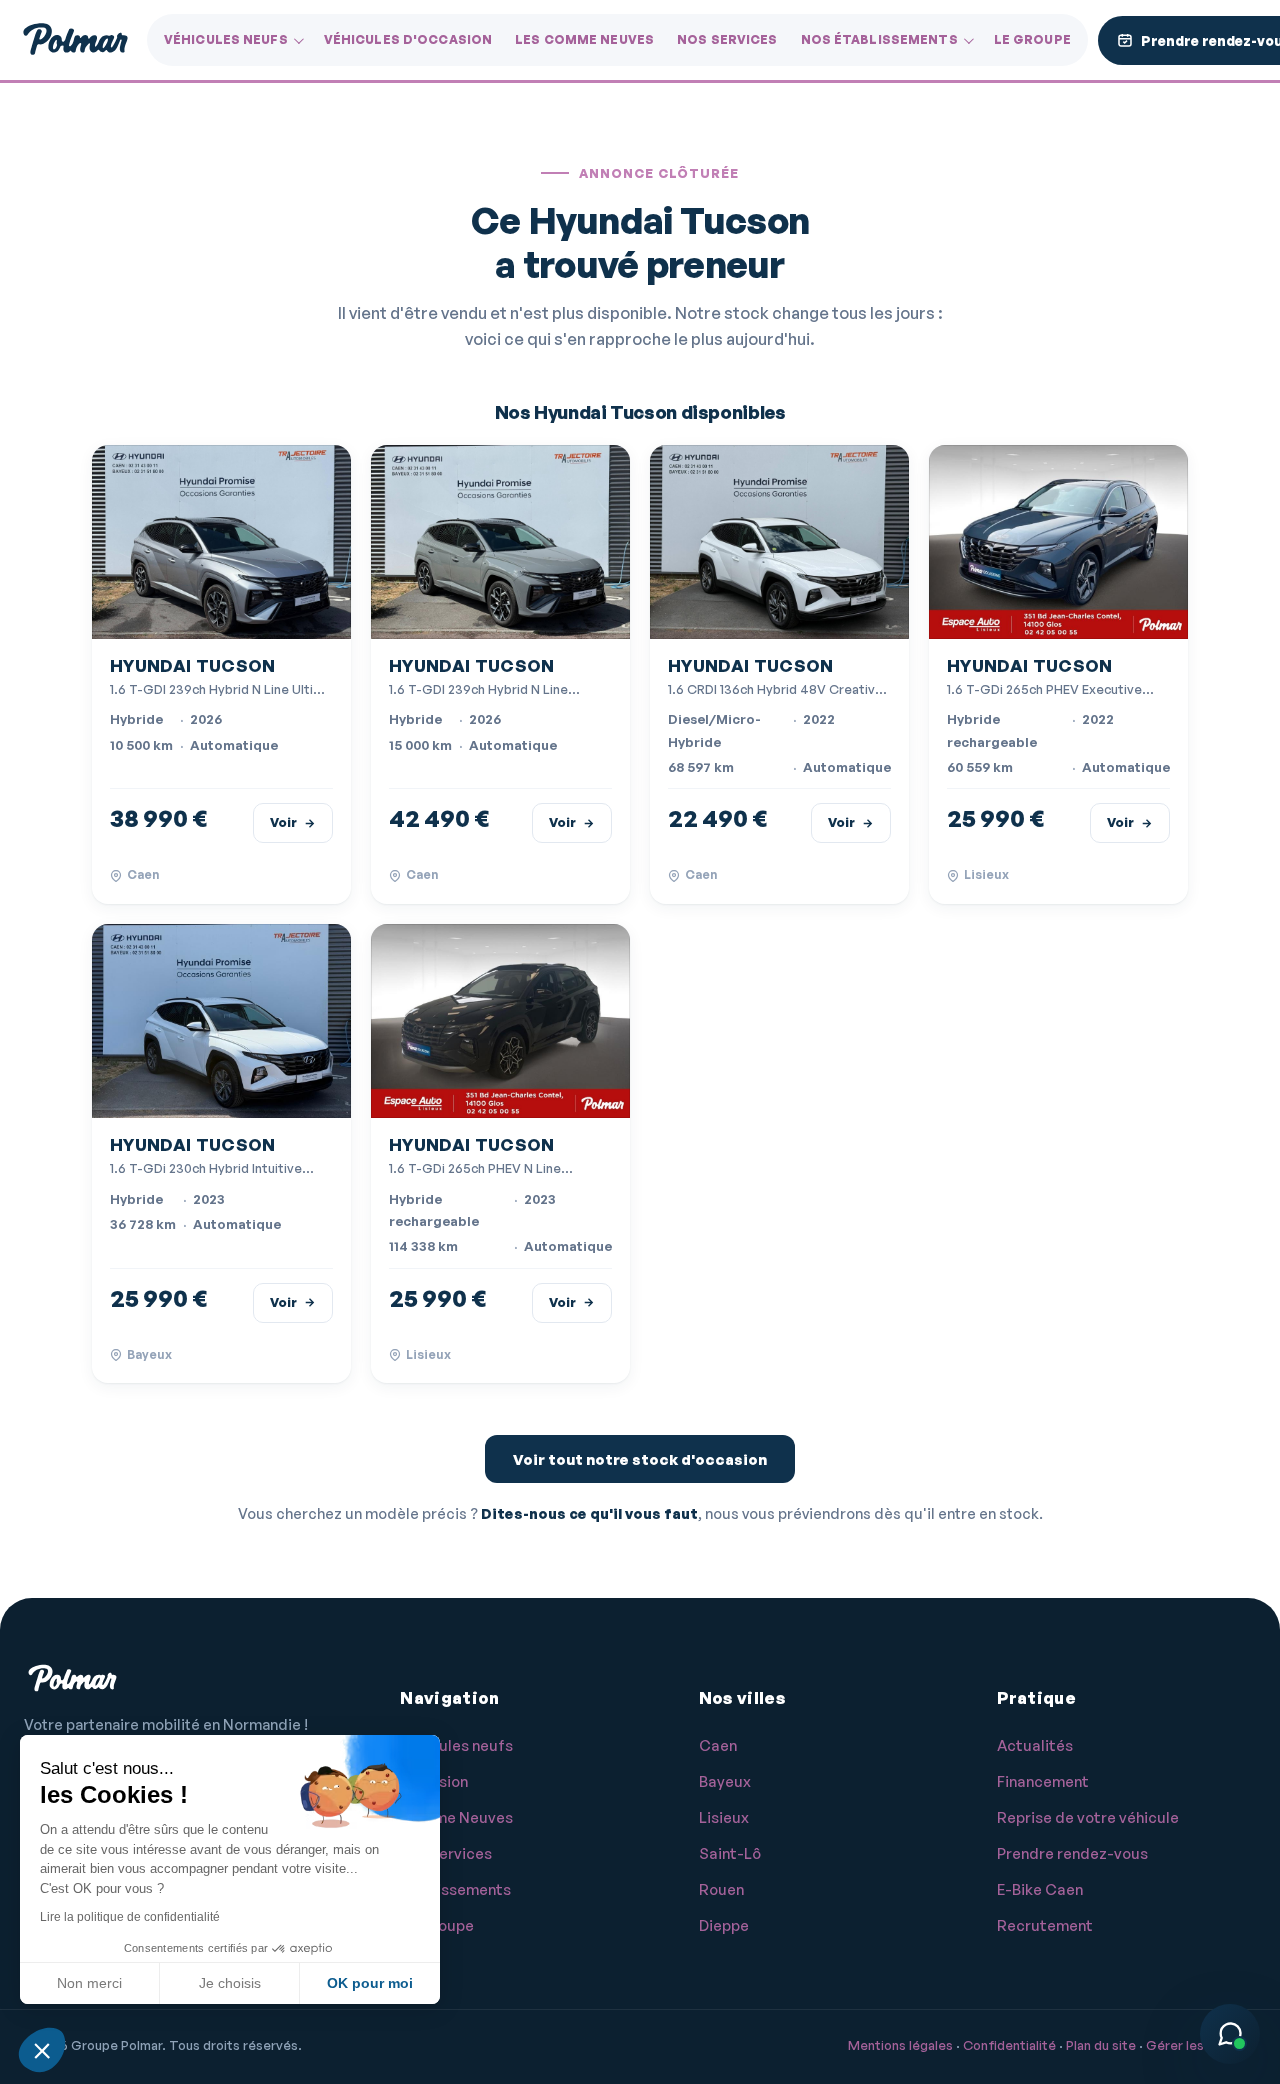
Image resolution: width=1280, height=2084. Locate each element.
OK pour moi (370, 1983)
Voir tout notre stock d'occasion (640, 1459)
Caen (718, 1745)
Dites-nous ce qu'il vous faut (589, 1513)
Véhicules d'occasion (408, 39)
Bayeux (725, 1781)
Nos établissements (879, 39)
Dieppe (724, 1925)
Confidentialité (1009, 2045)
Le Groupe (1032, 39)
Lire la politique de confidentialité (130, 1917)
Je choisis (230, 1983)
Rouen (721, 1889)
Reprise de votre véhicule (1088, 1817)
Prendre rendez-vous (1072, 1853)
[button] (42, 2050)
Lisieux (724, 1817)
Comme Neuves (456, 1817)
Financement (1043, 1781)
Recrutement (1045, 1925)
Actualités (1035, 1745)
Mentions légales (900, 2045)
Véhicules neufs (226, 39)
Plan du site (1101, 2045)
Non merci (89, 1983)
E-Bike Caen (1040, 1889)
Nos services (727, 39)
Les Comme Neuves (584, 39)
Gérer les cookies (1201, 2045)
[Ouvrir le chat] (1230, 2034)
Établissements (455, 1889)
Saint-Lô (730, 1853)
